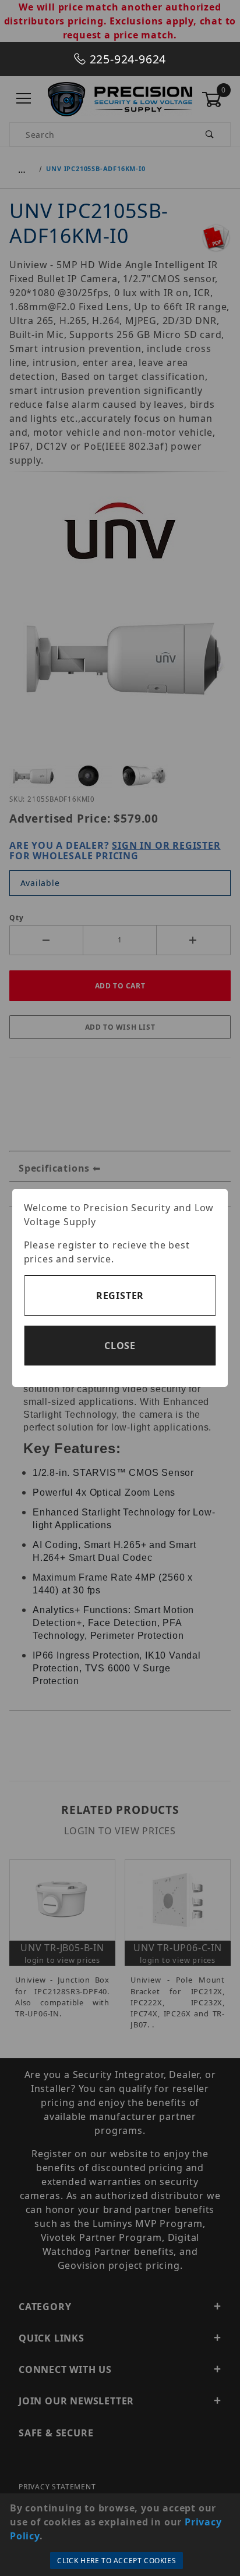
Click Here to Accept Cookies (117, 2561)
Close (120, 1346)
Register (120, 1296)
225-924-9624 (126, 59)
